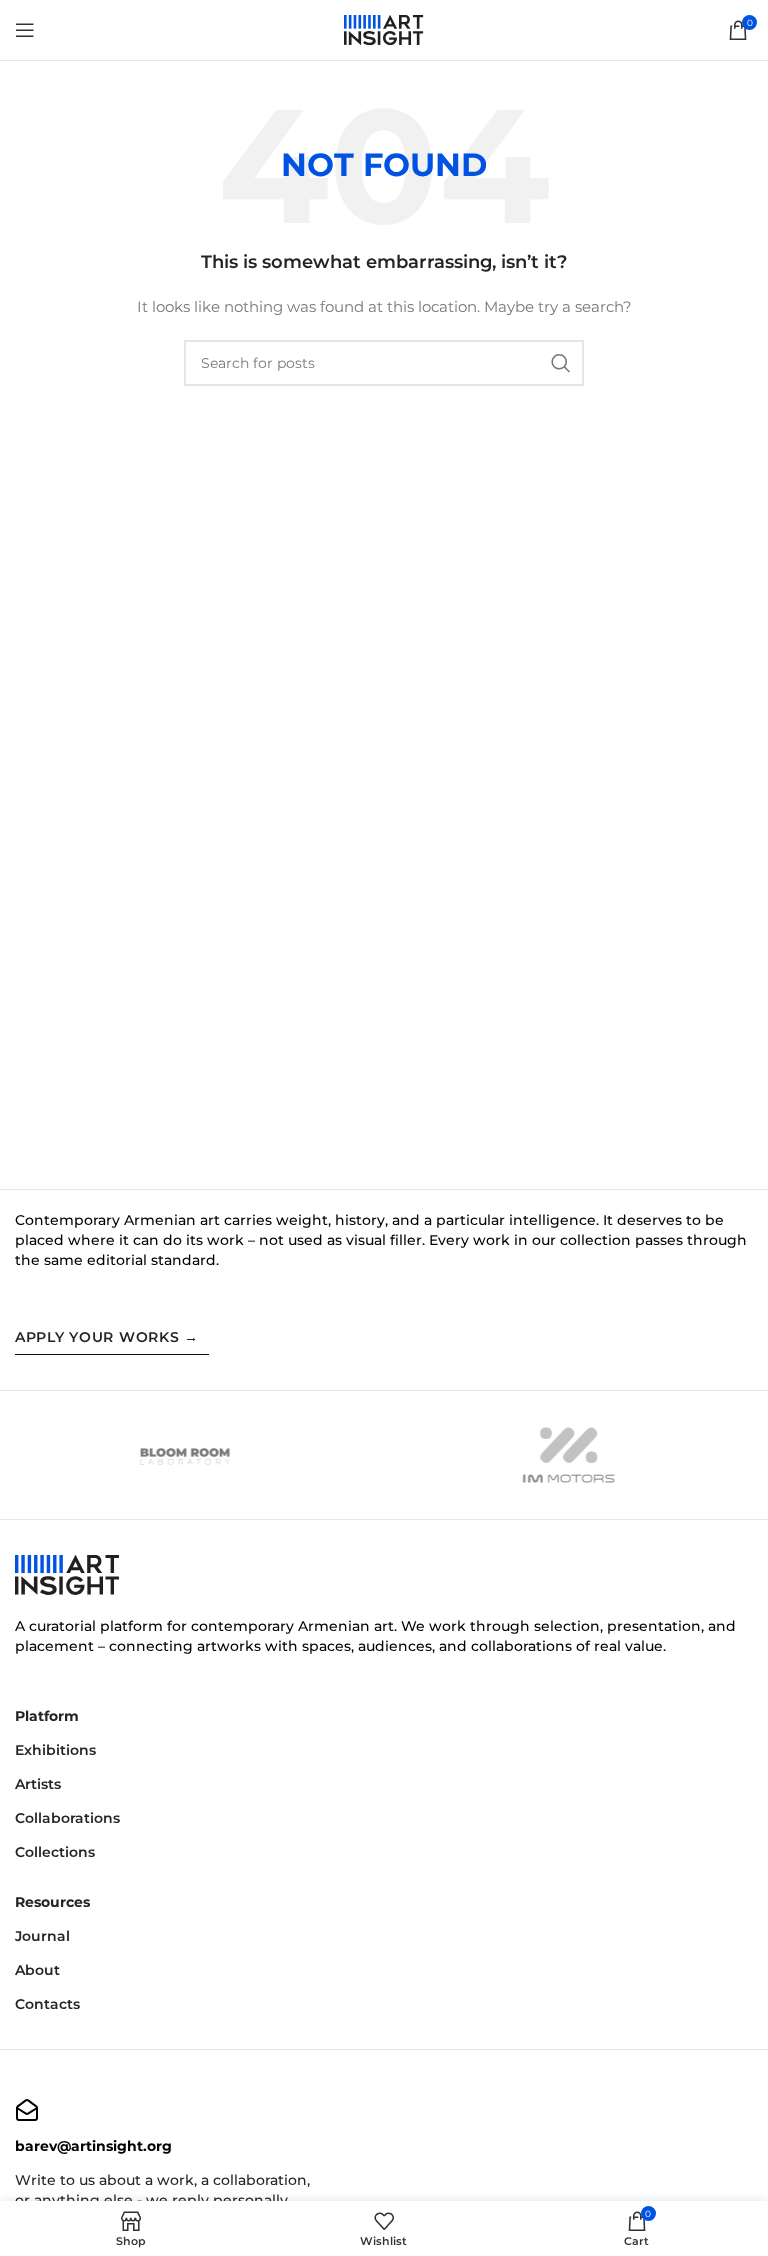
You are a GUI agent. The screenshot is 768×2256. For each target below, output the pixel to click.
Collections (55, 1852)
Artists (38, 1784)
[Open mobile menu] (25, 30)
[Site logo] (384, 29)
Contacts (47, 2004)
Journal (42, 1936)
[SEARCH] (561, 363)
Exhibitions (55, 1750)
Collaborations (67, 1818)
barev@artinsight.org (93, 2146)
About (37, 1970)
